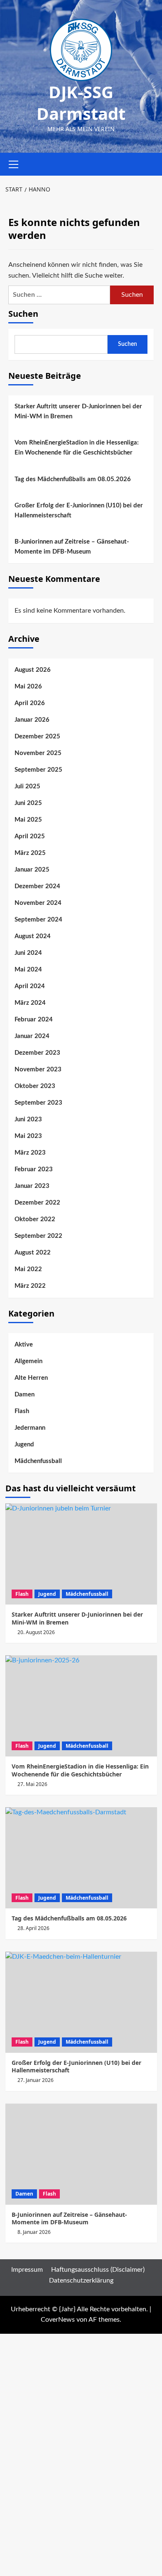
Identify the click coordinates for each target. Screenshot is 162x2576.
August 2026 (33, 670)
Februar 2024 (34, 1020)
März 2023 (30, 1153)
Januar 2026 (32, 720)
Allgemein (28, 1361)
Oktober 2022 (35, 1219)
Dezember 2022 (37, 1203)
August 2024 (33, 936)
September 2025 (38, 770)
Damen (25, 1395)
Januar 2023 (32, 1186)
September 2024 (38, 920)
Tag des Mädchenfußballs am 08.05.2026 (73, 479)
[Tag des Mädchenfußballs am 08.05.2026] (81, 1858)
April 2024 (30, 986)
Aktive (24, 1345)
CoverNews (58, 2320)
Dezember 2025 (37, 737)
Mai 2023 (28, 1136)
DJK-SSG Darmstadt (81, 103)
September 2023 (38, 1103)
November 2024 (38, 903)
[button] (14, 163)
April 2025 (30, 836)
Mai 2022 (28, 1269)
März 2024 (30, 1003)
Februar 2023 (34, 1169)
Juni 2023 (28, 1119)
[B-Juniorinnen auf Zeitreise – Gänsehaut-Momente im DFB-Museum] (81, 2154)
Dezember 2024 (37, 886)
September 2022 (38, 1236)
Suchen (23, 314)
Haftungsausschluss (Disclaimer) (98, 2270)
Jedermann (30, 1428)
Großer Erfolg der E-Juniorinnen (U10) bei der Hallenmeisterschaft (79, 510)
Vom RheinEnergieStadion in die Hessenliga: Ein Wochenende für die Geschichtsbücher (77, 448)
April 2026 (30, 703)
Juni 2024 (28, 953)
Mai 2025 (28, 820)
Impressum (27, 2270)
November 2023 (38, 1069)
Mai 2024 (28, 970)
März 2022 (30, 1286)
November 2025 (38, 753)
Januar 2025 (32, 870)
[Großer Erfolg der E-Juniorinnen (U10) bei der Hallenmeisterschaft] (81, 2002)
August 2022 (33, 1253)
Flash (22, 1411)
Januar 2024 (32, 1036)
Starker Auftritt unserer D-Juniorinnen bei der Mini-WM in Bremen (78, 411)
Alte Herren (31, 1378)
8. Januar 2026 (34, 2232)
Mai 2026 (28, 687)
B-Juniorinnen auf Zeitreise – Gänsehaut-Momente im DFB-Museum (72, 547)
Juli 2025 (27, 786)
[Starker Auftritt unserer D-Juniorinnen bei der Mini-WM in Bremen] (81, 1554)
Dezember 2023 (37, 1053)
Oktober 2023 (35, 1086)
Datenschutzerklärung (81, 2280)
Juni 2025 (28, 803)
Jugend (24, 1444)
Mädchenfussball (38, 1461)
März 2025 (30, 853)
